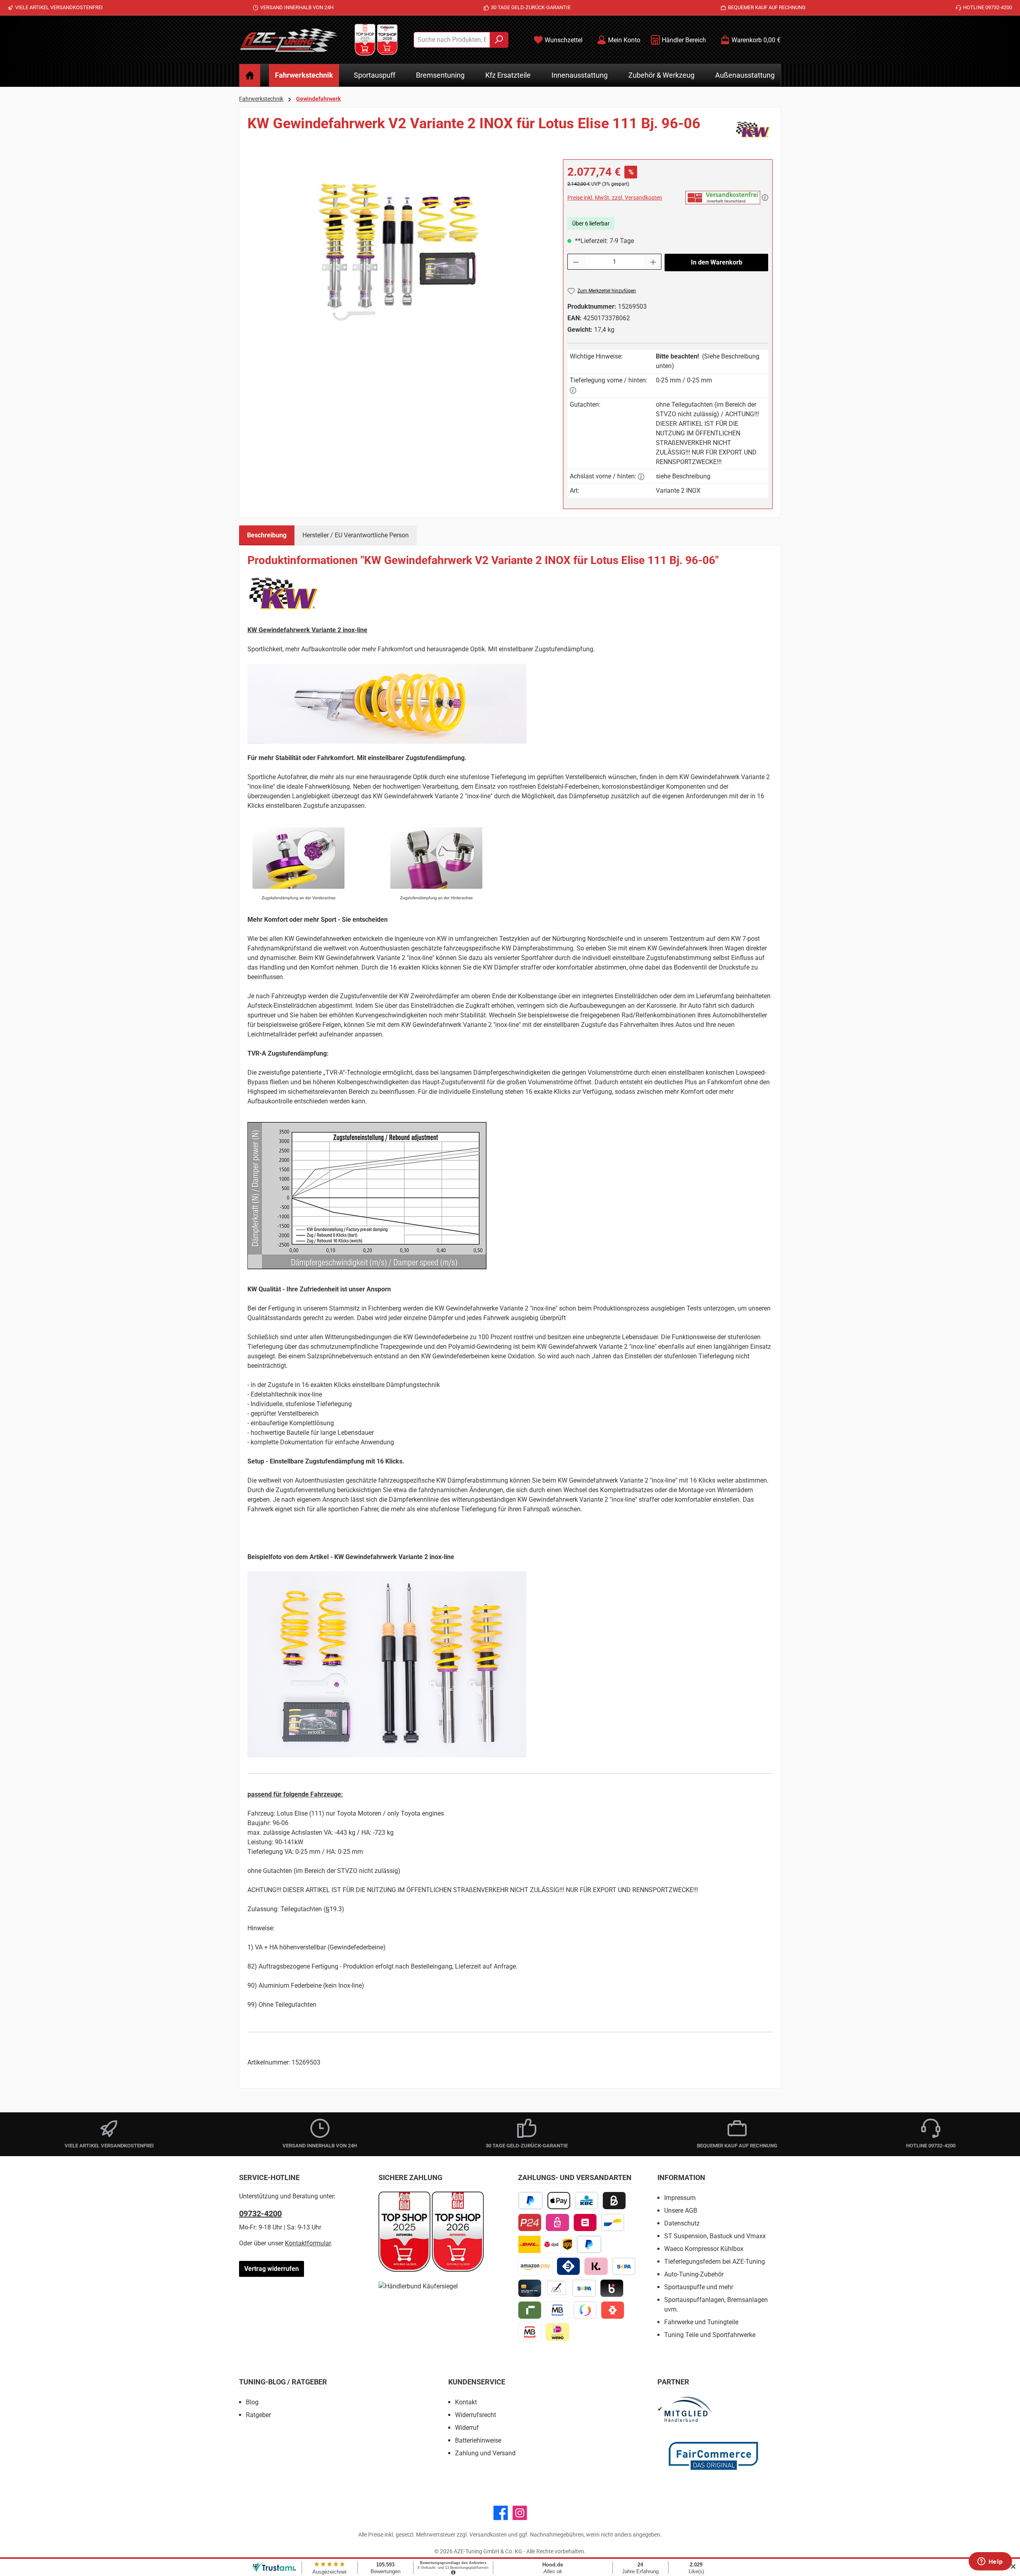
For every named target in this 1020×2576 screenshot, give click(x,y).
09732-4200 (260, 2214)
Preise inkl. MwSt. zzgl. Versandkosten (615, 198)
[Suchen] (499, 40)
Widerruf (467, 2428)
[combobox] (452, 40)
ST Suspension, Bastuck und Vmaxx (715, 2236)
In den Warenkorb (717, 262)
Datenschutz (682, 2223)
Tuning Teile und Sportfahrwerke (710, 2335)
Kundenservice (477, 2382)
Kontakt (466, 2402)
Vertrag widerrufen (272, 2269)
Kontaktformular (308, 2243)
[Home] (250, 75)
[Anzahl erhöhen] (653, 262)
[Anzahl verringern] (576, 262)
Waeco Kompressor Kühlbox (704, 2249)
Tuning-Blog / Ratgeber (283, 2382)
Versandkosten (488, 2535)
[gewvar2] (397, 245)
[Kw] (753, 129)
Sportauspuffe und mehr (699, 2287)
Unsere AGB (681, 2211)
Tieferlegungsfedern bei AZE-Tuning (715, 2262)
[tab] (267, 535)
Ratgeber (258, 2415)
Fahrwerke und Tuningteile (701, 2322)
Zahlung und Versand (485, 2453)
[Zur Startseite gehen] (289, 40)
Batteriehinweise (478, 2440)
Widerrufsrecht (476, 2415)
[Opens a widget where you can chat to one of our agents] (990, 2562)
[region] (397, 245)
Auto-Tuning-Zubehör (694, 2274)
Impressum (680, 2198)
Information (681, 2177)
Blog (252, 2402)
